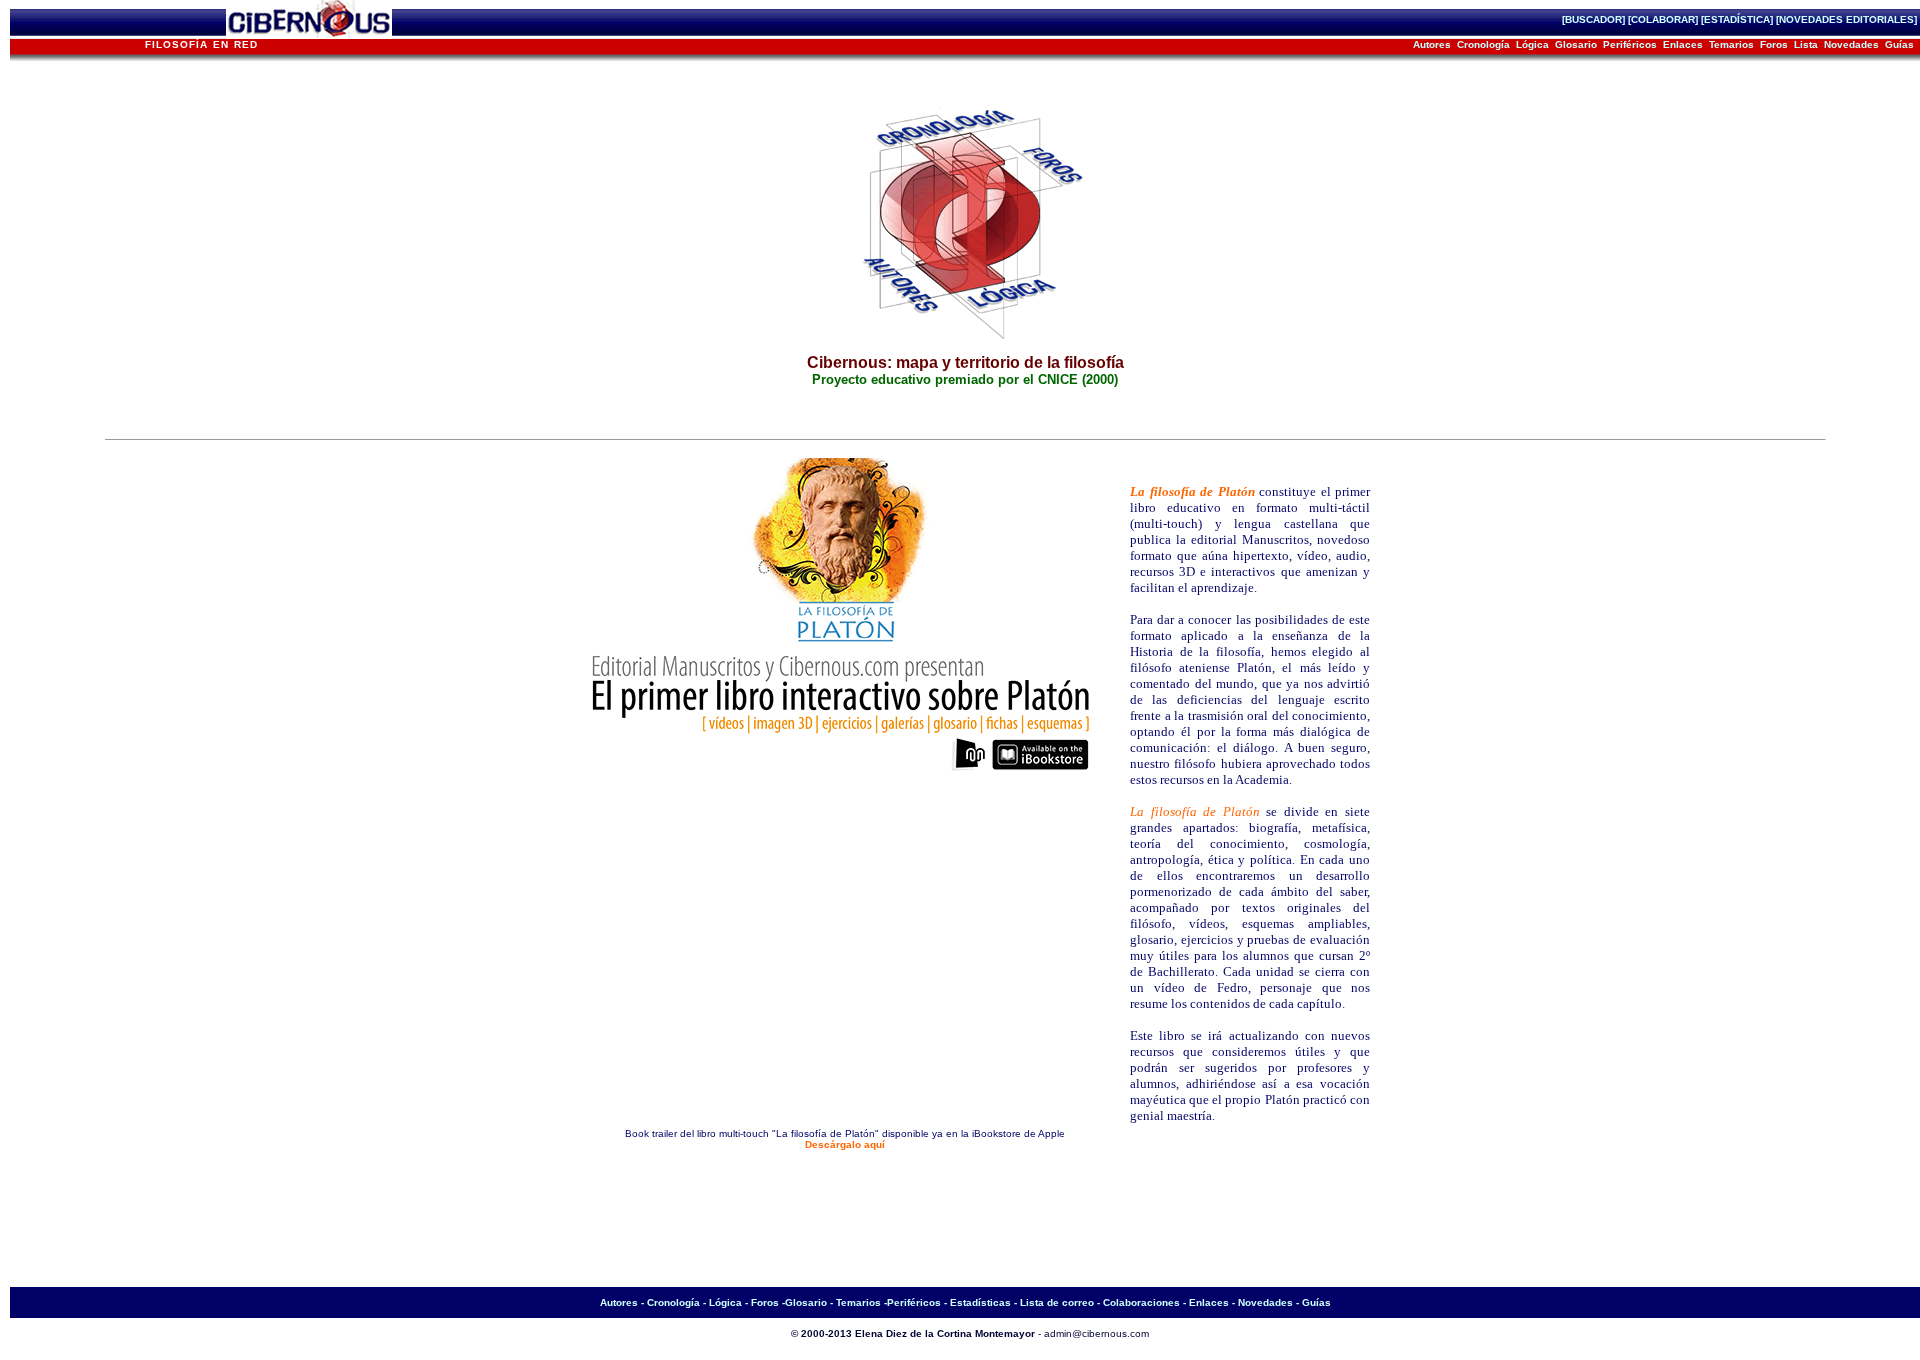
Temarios (1731, 44)
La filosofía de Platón (1192, 491)
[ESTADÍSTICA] (1738, 19)
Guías (1899, 44)
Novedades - (1270, 1302)
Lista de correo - (1061, 1302)
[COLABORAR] (1663, 19)
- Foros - (765, 1302)
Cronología (1483, 44)
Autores (1432, 44)
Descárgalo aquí (845, 1144)
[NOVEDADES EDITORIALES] (1848, 19)
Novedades (1851, 44)
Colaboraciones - (1146, 1302)
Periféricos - (918, 1302)
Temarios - (861, 1302)
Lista (1806, 44)
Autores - (623, 1302)
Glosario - (809, 1302)
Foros (1774, 44)
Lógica (1532, 44)
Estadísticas (982, 1302)
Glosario (1576, 44)
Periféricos (1630, 44)
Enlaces (1683, 44)
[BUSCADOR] (1593, 19)
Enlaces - (1213, 1302)
